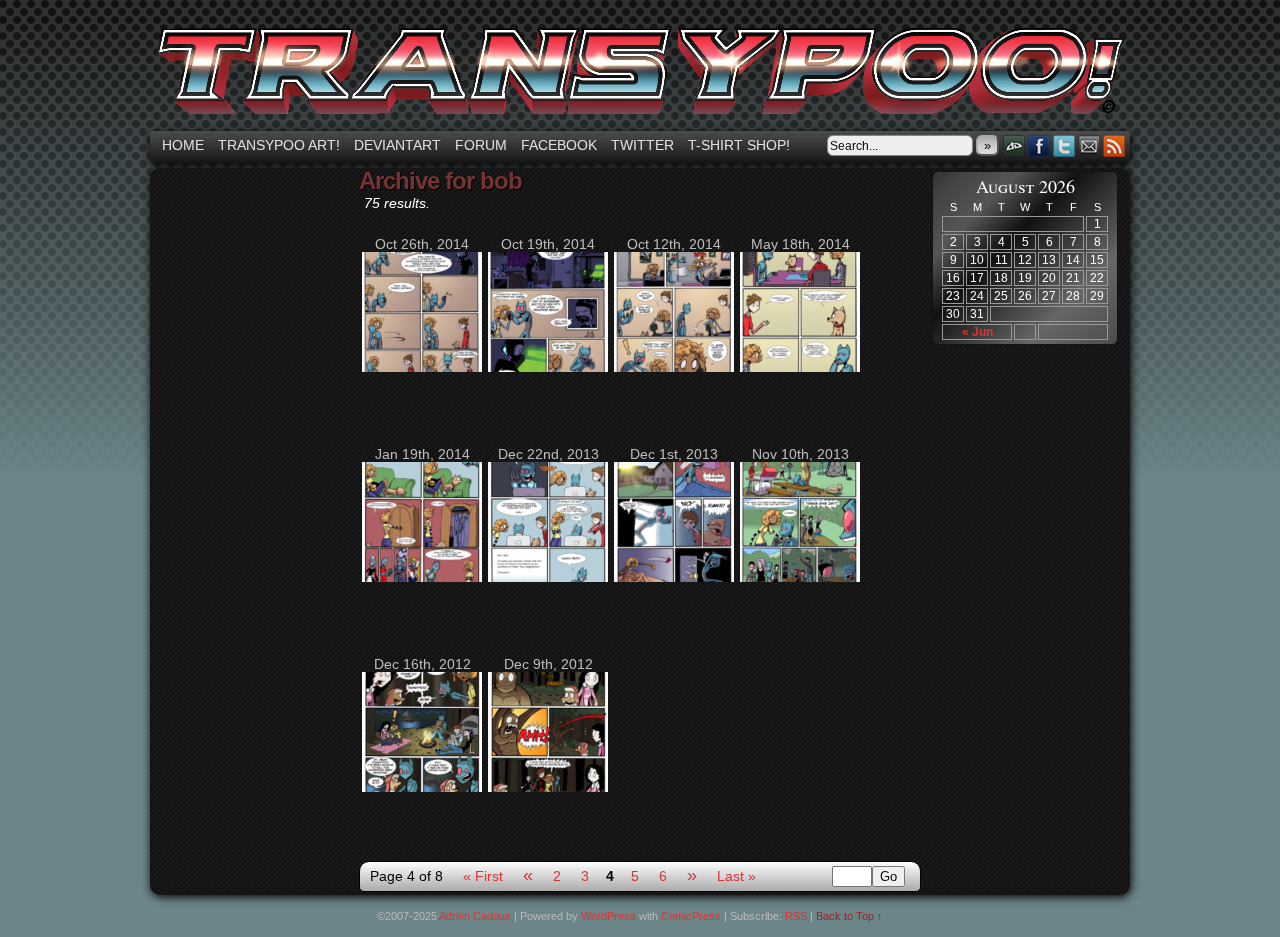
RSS (1114, 145)
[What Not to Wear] (422, 577)
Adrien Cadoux (475, 916)
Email (1089, 145)
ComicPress (691, 916)
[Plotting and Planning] (800, 367)
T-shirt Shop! (739, 145)
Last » (736, 876)
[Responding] (548, 577)
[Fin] (422, 787)
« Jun (977, 332)
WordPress (608, 916)
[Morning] (674, 577)
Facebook (559, 145)
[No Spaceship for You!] (422, 367)
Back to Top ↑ (849, 916)
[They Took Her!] (674, 367)
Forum (481, 145)
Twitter (642, 145)
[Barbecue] (800, 577)
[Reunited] (548, 787)
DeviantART (1014, 145)
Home (183, 145)
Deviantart (397, 145)
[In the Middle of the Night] (548, 367)
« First (483, 876)
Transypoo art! (279, 145)
